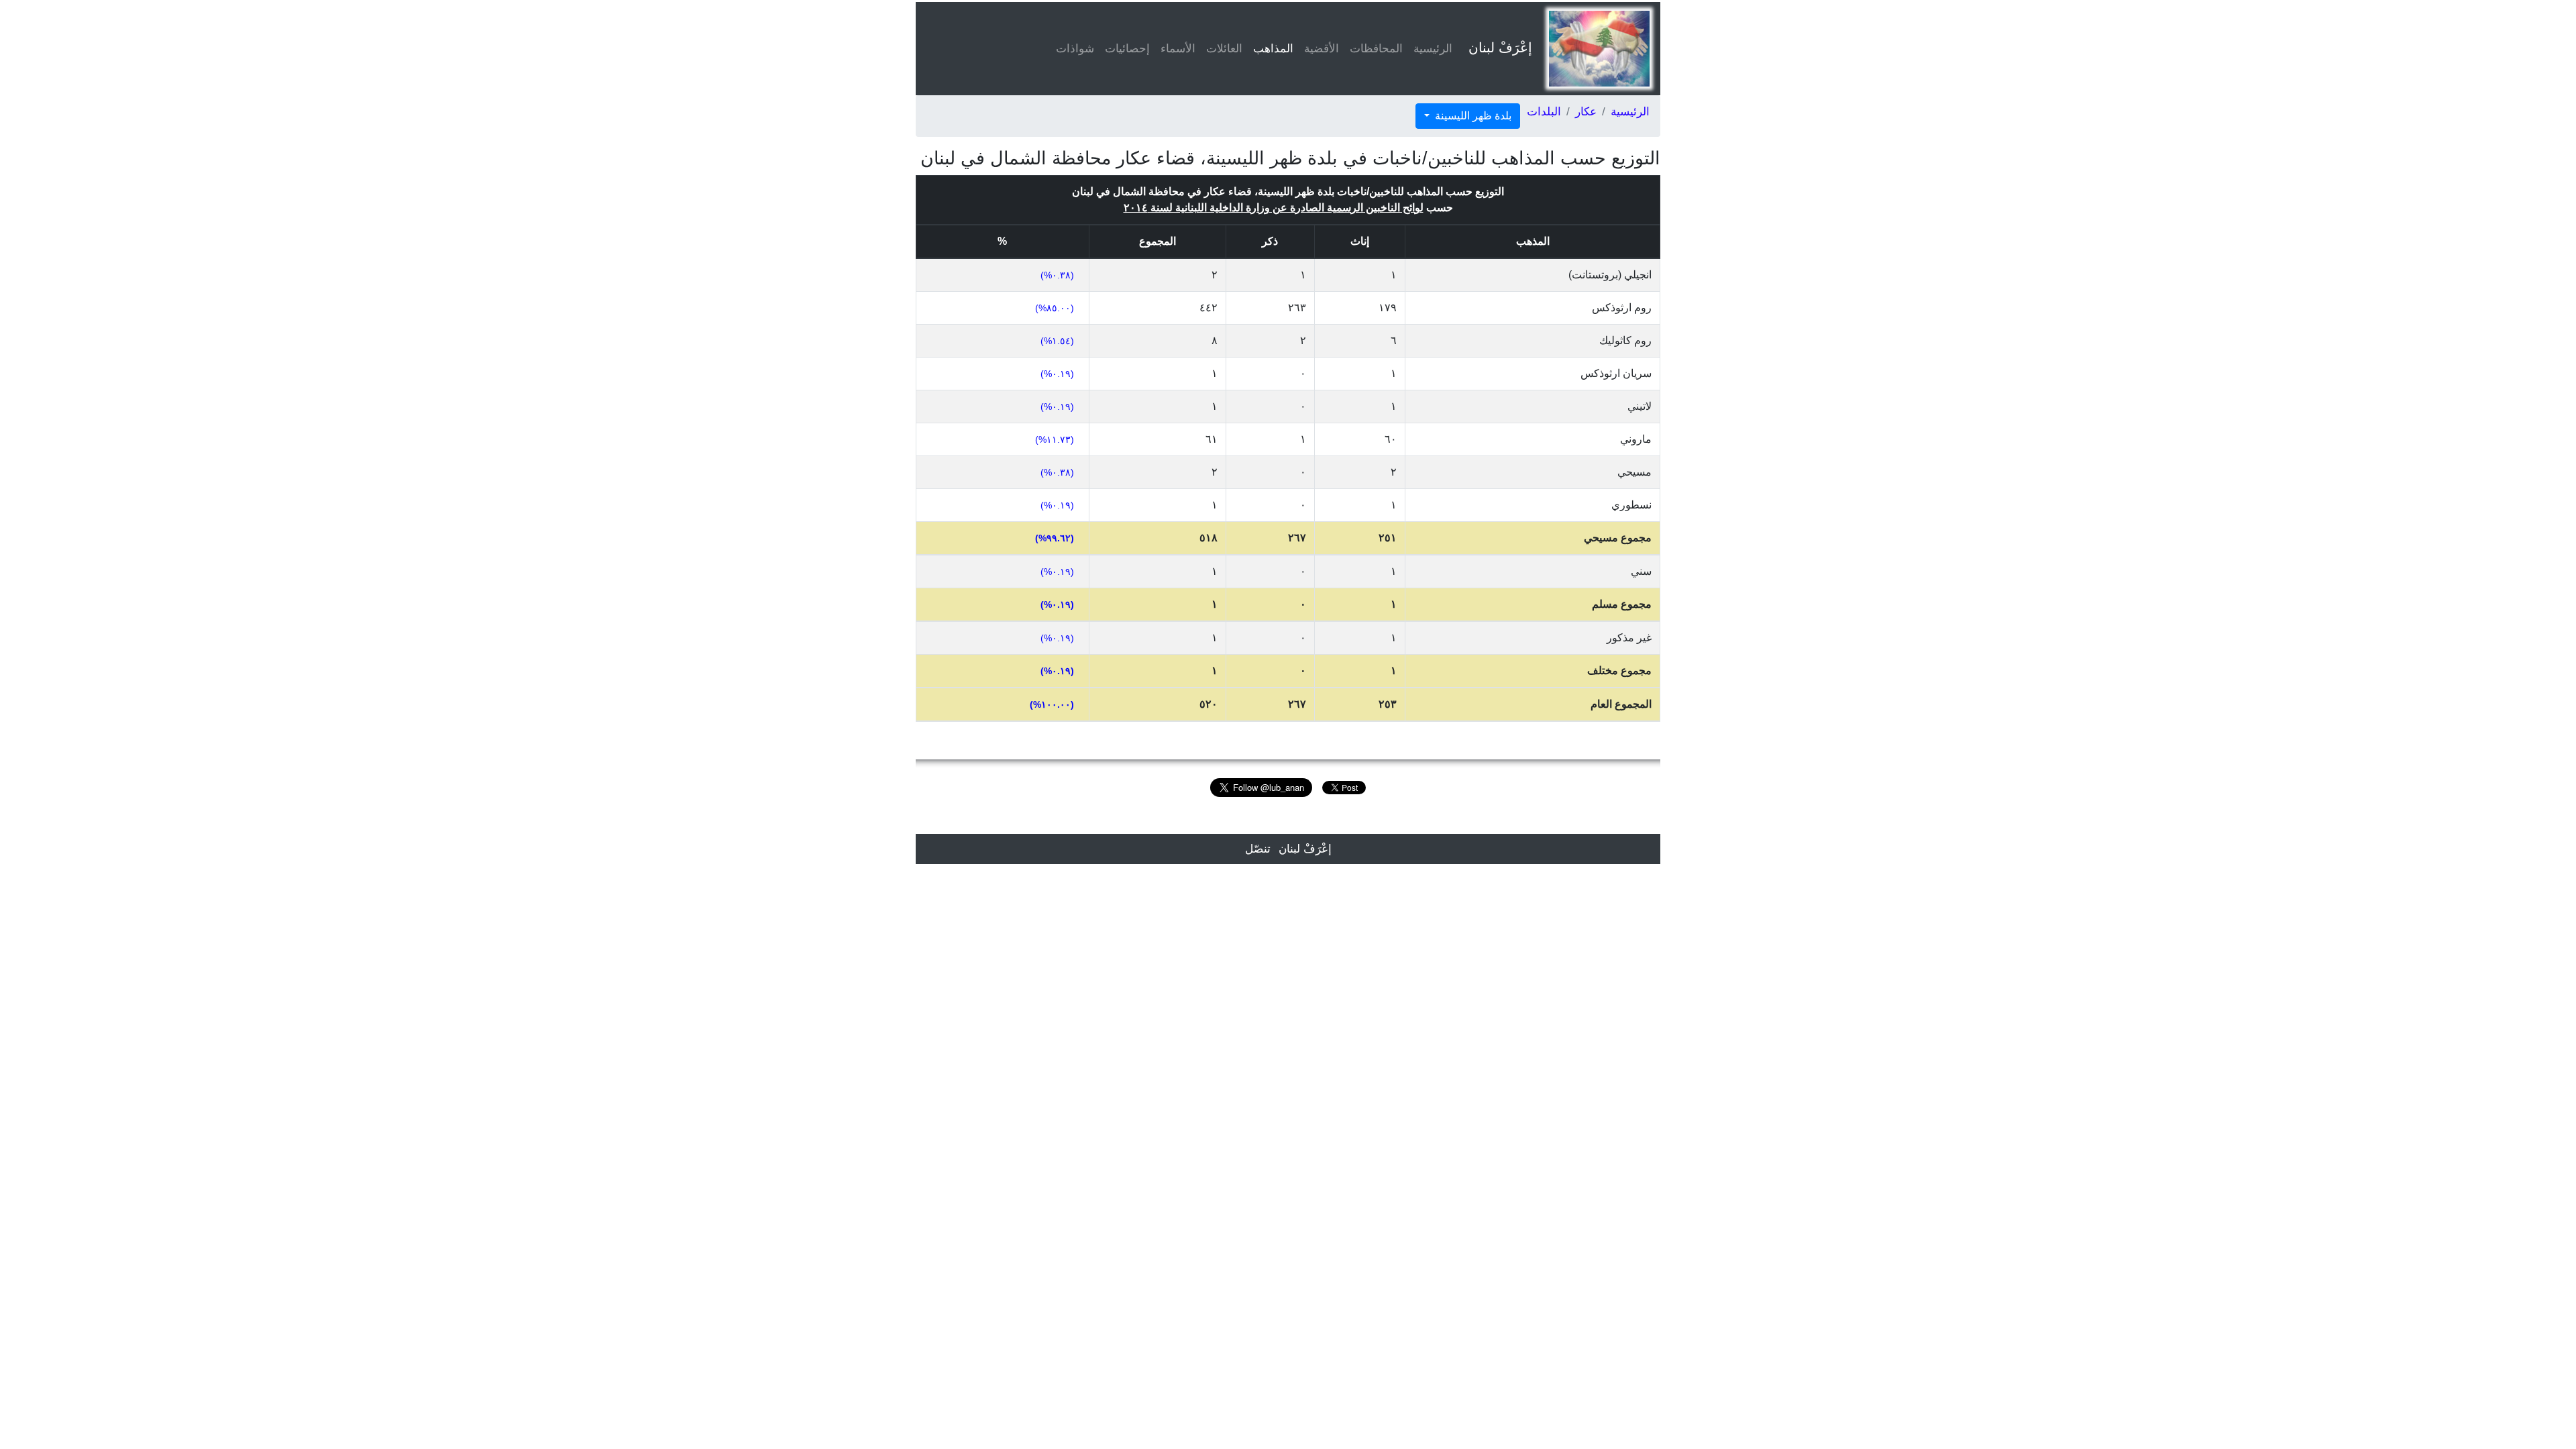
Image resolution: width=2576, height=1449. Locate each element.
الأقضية (1322, 49)
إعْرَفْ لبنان (1500, 48)
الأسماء (1178, 49)
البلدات (1544, 112)
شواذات (1075, 49)
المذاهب (1271, 49)
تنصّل (1258, 849)
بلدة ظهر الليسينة (1472, 116)
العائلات (1224, 49)
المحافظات (1376, 49)
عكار (1586, 112)
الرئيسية (1433, 49)
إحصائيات (1127, 49)
